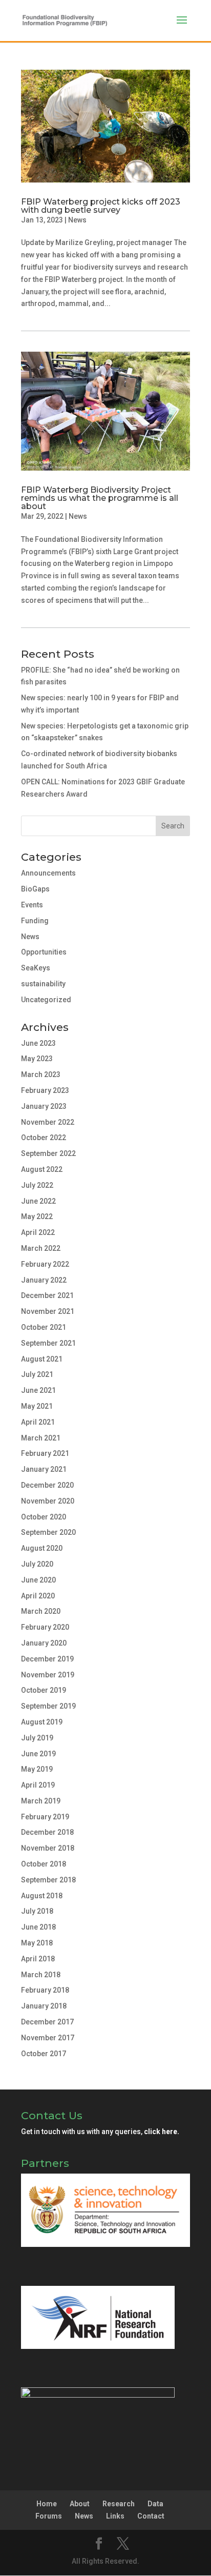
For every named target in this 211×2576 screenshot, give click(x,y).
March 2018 (41, 1975)
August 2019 (42, 1722)
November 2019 (48, 1675)
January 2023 (44, 1106)
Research (119, 2504)
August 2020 (42, 1548)
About (80, 2504)
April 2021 (38, 1422)
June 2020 (38, 1580)
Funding (35, 921)
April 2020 (38, 1596)
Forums (49, 2516)
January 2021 (44, 1469)
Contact (151, 2516)
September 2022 (48, 1153)
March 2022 (41, 1248)
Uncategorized (46, 1000)
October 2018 (44, 1864)
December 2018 (47, 1832)
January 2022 (44, 1280)
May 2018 (37, 1943)
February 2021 (45, 1453)
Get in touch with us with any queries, (100, 2132)
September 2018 (48, 1880)
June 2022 (38, 1201)
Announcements (48, 873)
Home (47, 2504)
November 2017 (48, 2038)
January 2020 (44, 1643)
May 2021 (37, 1406)
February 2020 (45, 1627)
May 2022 (37, 1216)
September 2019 (48, 1706)
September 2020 (48, 1532)
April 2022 (38, 1232)
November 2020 (48, 1501)
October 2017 (44, 2054)
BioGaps (35, 889)
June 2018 (38, 1927)
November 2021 (48, 1311)
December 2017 (47, 2022)
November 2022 (48, 1122)
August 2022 (42, 1169)
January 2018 (44, 2006)
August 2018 (42, 1896)
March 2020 (41, 1611)
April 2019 (38, 1785)
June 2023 (38, 1043)
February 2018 (45, 1990)
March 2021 (41, 1438)
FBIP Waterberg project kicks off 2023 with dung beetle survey (101, 206)
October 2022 (44, 1138)
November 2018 (48, 1848)
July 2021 (37, 1374)
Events (32, 905)
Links (115, 2516)
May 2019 (37, 1769)
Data (155, 2504)
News (77, 220)
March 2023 (41, 1074)
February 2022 (45, 1264)
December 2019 (47, 1659)
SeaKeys (36, 968)
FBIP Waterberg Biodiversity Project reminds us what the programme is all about (100, 498)
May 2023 (37, 1059)
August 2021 (42, 1359)
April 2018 (38, 1959)
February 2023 (45, 1090)
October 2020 (44, 1517)
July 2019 (37, 1738)
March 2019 (41, 1801)
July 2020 (37, 1564)
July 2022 (37, 1185)
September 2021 (48, 1343)
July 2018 (37, 1911)
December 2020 (47, 1485)
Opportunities (44, 952)
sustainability (43, 984)
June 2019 (38, 1754)
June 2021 (38, 1390)
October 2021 (44, 1327)
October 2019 (44, 1690)
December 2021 (47, 1295)
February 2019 (45, 1817)
